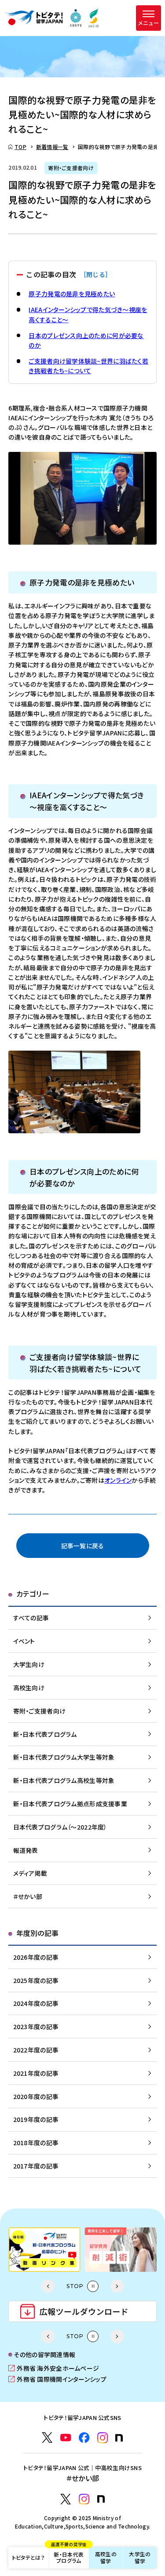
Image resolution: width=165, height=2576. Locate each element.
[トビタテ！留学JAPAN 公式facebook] (84, 2438)
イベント (24, 1641)
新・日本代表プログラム (69, 2556)
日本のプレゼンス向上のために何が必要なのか (86, 340)
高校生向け (29, 1688)
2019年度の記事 (36, 2119)
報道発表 (26, 1850)
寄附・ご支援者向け (40, 1711)
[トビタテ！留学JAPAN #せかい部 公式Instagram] (84, 2499)
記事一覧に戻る (83, 1546)
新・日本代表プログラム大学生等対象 (64, 1757)
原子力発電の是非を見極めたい (72, 294)
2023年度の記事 (36, 2027)
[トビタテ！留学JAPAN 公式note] (119, 2438)
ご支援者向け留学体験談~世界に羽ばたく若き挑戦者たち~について (88, 366)
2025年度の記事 (36, 1980)
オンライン (118, 1480)
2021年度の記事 (36, 2073)
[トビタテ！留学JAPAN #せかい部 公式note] (101, 2499)
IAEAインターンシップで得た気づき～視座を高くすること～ (88, 314)
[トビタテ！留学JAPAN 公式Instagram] (103, 2438)
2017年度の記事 (36, 2166)
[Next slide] (117, 2286)
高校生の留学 (106, 2558)
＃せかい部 (28, 1896)
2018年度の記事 (36, 2143)
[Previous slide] (48, 2286)
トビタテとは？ (28, 2557)
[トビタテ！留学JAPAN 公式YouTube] (66, 2438)
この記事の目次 (69, 275)
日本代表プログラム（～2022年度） (60, 1827)
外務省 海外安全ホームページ (54, 2368)
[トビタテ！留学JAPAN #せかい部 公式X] (66, 2499)
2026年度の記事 (36, 1957)
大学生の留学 (140, 2558)
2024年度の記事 (36, 2003)
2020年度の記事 (36, 2096)
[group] (44, 2250)
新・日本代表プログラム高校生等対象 (64, 1780)
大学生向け (29, 1664)
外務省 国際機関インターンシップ (57, 2379)
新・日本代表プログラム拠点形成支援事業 (70, 1804)
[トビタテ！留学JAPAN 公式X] (47, 2438)
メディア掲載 (30, 1873)
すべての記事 (31, 1618)
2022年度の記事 (36, 2050)
